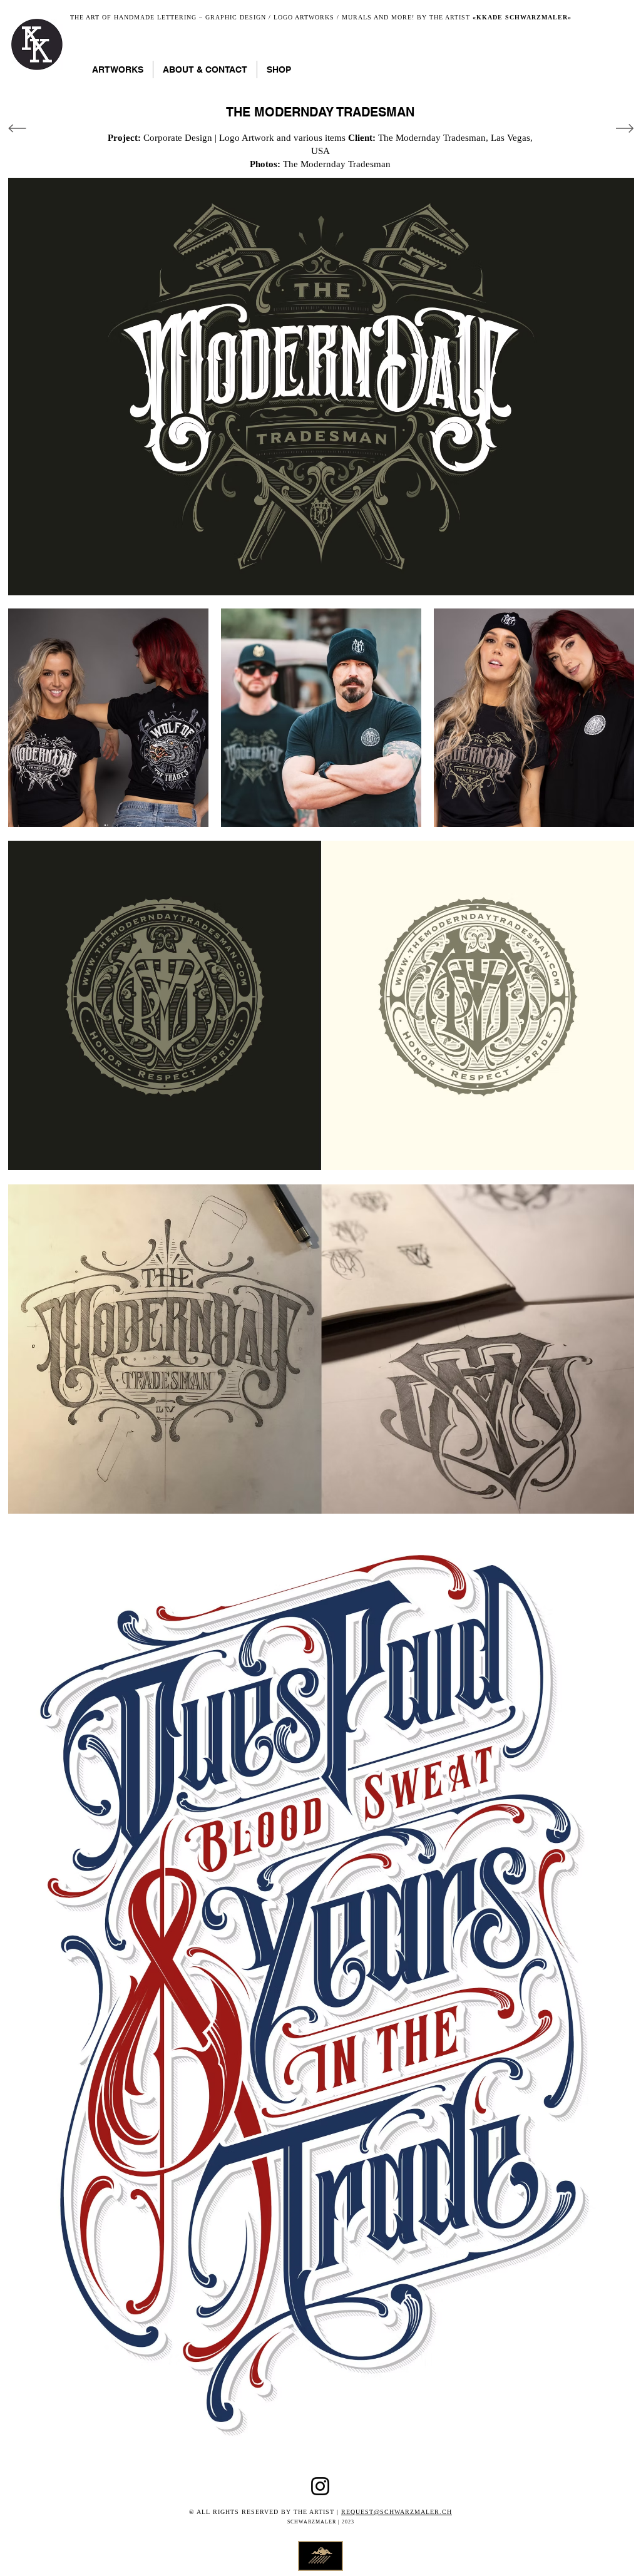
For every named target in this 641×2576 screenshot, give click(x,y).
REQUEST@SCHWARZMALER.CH (397, 2512)
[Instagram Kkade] (320, 2486)
